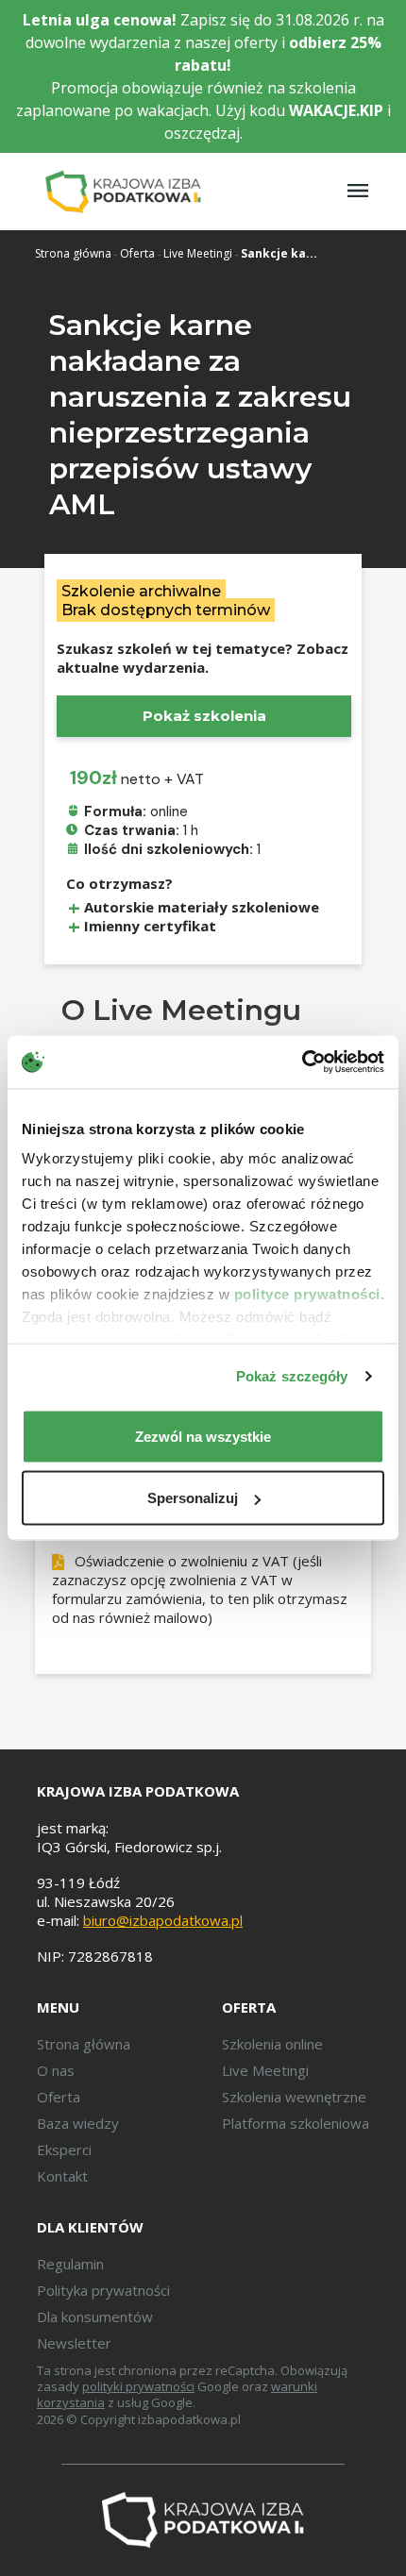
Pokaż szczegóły (292, 1376)
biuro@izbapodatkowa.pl (163, 1920)
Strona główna (73, 253)
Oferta (137, 253)
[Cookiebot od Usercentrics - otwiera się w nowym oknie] (302, 1062)
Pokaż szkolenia (204, 716)
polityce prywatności (307, 1294)
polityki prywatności (138, 2386)
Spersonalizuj (193, 1498)
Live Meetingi (198, 253)
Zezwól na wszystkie (203, 1436)
